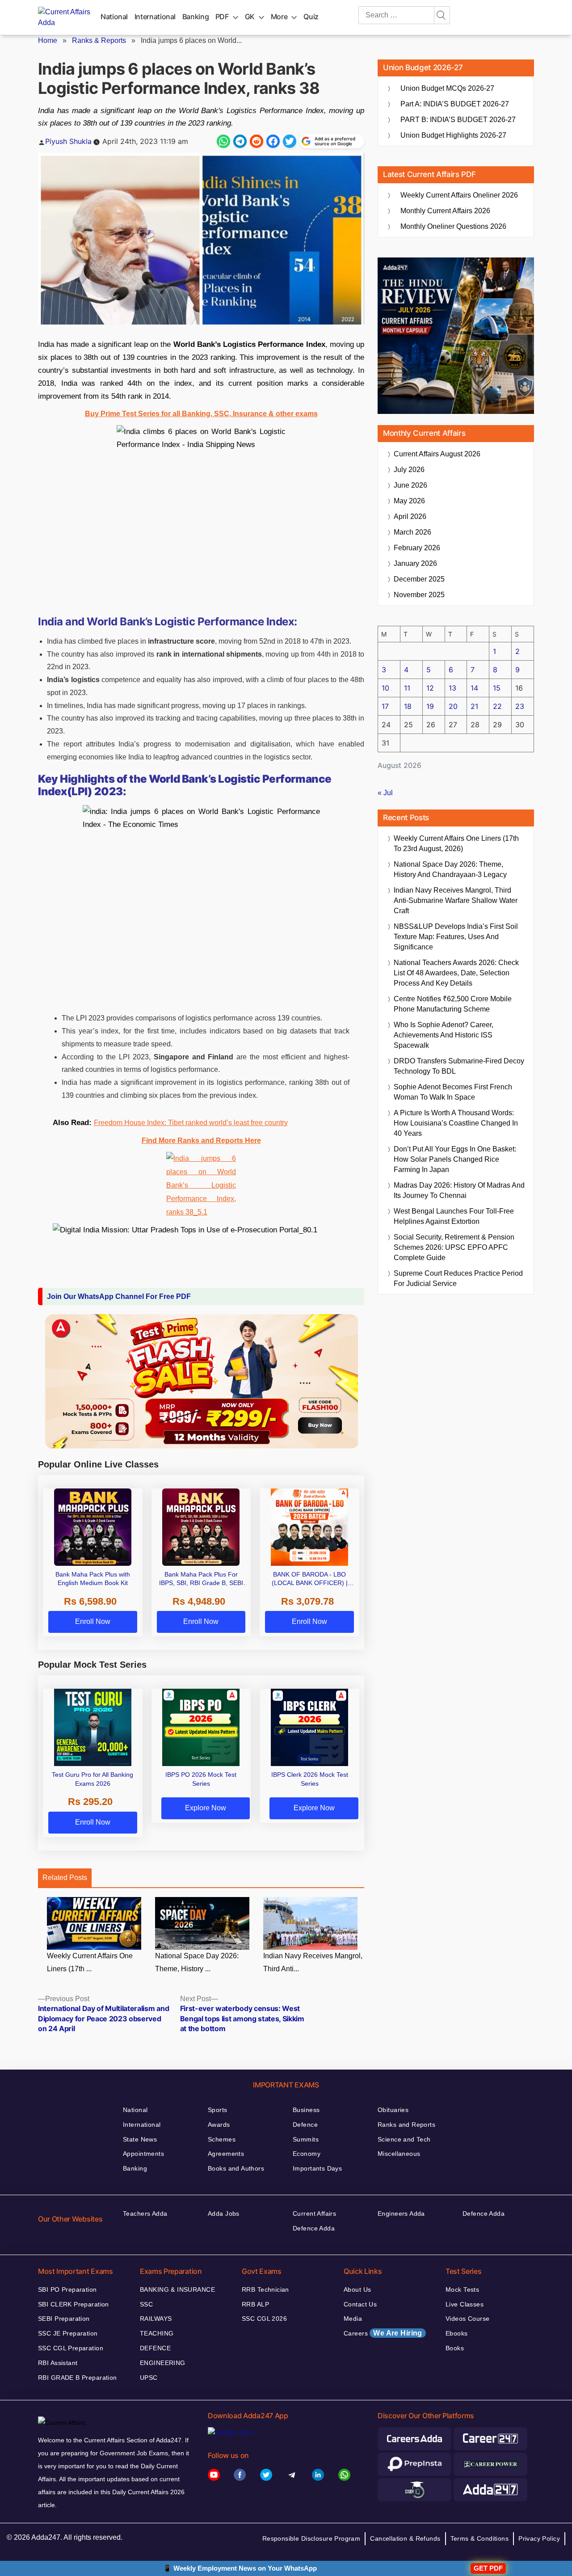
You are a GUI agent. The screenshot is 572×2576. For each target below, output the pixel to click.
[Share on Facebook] (273, 141)
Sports (218, 2110)
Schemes (222, 2139)
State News (140, 2139)
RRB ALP (255, 2304)
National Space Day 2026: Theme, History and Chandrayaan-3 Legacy (450, 869)
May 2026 (409, 501)
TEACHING (157, 2333)
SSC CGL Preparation (71, 2348)
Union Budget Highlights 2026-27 (453, 135)
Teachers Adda (145, 2213)
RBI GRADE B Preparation (78, 2378)
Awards (219, 2125)
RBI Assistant (58, 2363)
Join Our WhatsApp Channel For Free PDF (119, 1296)
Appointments (143, 2154)
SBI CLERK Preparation (74, 2304)
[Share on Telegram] (240, 141)
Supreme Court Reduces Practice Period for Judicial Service (458, 1278)
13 (452, 688)
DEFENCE (155, 2348)
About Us (357, 2289)
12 (430, 688)
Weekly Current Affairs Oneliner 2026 (459, 195)
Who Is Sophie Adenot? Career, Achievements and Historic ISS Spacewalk (444, 1035)
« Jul (385, 793)
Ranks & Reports (99, 40)
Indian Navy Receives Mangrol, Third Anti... (313, 1962)
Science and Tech (404, 2139)
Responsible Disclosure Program (311, 2538)
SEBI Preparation (64, 2319)
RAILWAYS (156, 2319)
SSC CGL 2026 (264, 2319)
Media (353, 2319)
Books (455, 2348)
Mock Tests (462, 2289)
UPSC (149, 2378)
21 (474, 706)
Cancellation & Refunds (405, 2538)
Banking (196, 17)
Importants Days (317, 2168)
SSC (146, 2304)
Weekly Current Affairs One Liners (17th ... (90, 1962)
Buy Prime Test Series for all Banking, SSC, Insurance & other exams (201, 414)
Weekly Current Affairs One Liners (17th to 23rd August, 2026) (456, 843)
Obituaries (393, 2110)
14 (474, 688)
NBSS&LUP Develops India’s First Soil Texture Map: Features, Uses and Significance (456, 937)
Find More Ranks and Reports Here (201, 1140)
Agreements (226, 2154)
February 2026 (417, 548)
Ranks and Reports (406, 2125)
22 (497, 706)
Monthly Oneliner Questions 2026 (453, 226)
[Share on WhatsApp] (223, 141)
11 (407, 688)
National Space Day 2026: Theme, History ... (197, 1962)
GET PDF (488, 2568)
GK (250, 17)
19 (430, 706)
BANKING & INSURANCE (177, 2289)
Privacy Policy (539, 2538)
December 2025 (419, 579)
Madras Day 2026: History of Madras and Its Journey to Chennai (459, 1190)
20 (453, 706)
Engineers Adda (401, 2213)
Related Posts (65, 1878)
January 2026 (415, 563)
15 (497, 688)
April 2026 (410, 516)
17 (385, 706)
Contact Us (360, 2304)
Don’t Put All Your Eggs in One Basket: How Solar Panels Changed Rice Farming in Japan (455, 1159)
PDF (222, 17)
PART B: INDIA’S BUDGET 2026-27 (458, 120)
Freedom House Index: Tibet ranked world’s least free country (191, 1123)
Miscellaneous (399, 2154)
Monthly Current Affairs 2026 (445, 211)
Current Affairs (314, 2213)
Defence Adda (314, 2228)
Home (48, 40)
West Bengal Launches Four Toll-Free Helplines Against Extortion (454, 1216)
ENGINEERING (163, 2363)
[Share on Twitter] (290, 141)
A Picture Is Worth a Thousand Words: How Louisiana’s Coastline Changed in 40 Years (456, 1123)
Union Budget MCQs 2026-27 (447, 88)
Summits (306, 2139)
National (114, 17)
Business (306, 2110)
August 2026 (437, 454)
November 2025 (419, 595)
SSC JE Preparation (68, 2333)
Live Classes (465, 2304)
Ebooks (457, 2333)
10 (385, 688)
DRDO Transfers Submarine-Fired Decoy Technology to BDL (459, 1066)
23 (520, 706)
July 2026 (409, 470)
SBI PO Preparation (67, 2289)
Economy (307, 2154)
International (155, 17)
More (279, 17)
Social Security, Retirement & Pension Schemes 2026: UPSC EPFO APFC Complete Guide (454, 1247)
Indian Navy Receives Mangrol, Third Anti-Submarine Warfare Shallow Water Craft (456, 900)
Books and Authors (236, 2168)
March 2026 (412, 532)
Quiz (311, 17)
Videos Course (467, 2319)
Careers (383, 2333)
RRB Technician (265, 2289)
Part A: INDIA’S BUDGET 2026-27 (455, 104)
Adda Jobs (224, 2213)
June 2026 (410, 485)
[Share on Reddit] (257, 141)
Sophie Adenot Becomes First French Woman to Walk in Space (453, 1092)
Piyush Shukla (68, 141)
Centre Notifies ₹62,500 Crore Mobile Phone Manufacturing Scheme (453, 1004)
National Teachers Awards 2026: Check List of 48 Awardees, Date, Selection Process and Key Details (456, 973)
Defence (305, 2125)
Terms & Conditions (480, 2538)
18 (408, 706)
